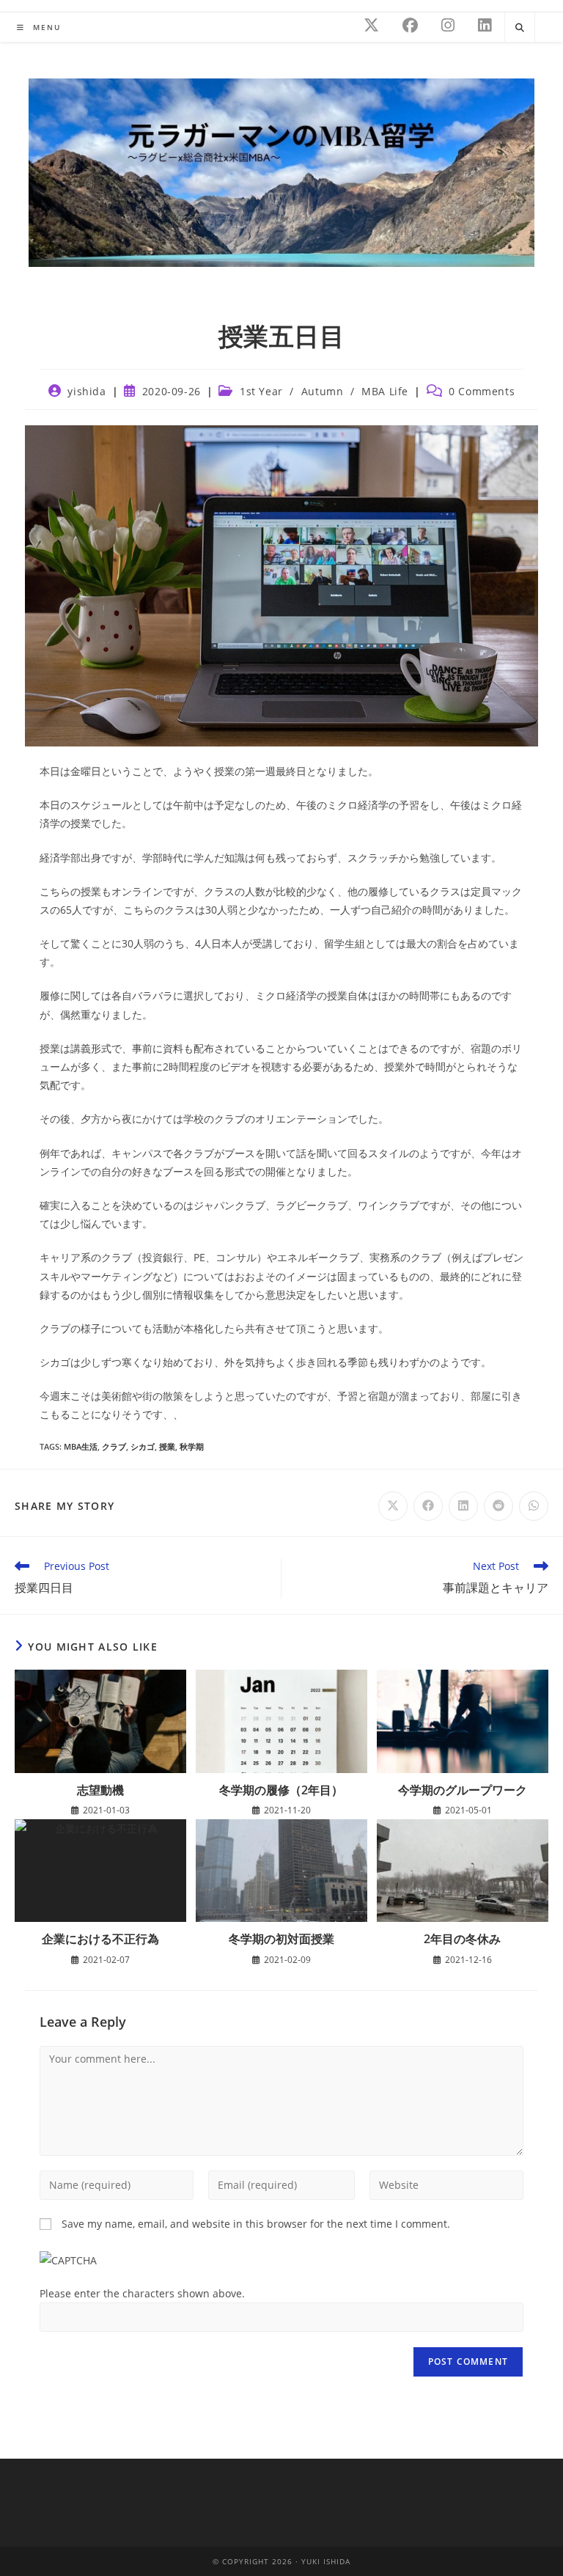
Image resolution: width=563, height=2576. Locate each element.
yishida (87, 391)
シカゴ (143, 1446)
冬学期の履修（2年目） (281, 1790)
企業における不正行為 (100, 1939)
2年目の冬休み (462, 1939)
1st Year (261, 391)
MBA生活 (81, 1446)
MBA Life (385, 391)
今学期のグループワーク (463, 1790)
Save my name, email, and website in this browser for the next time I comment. (256, 2224)
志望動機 (100, 1790)
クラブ (114, 1446)
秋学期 (192, 1446)
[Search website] (520, 28)
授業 (167, 1446)
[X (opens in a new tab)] (371, 25)
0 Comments (482, 391)
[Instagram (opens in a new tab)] (448, 25)
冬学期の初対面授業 (281, 1939)
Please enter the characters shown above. (142, 2293)
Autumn (323, 391)
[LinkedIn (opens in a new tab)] (485, 25)
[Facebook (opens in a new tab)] (410, 25)
